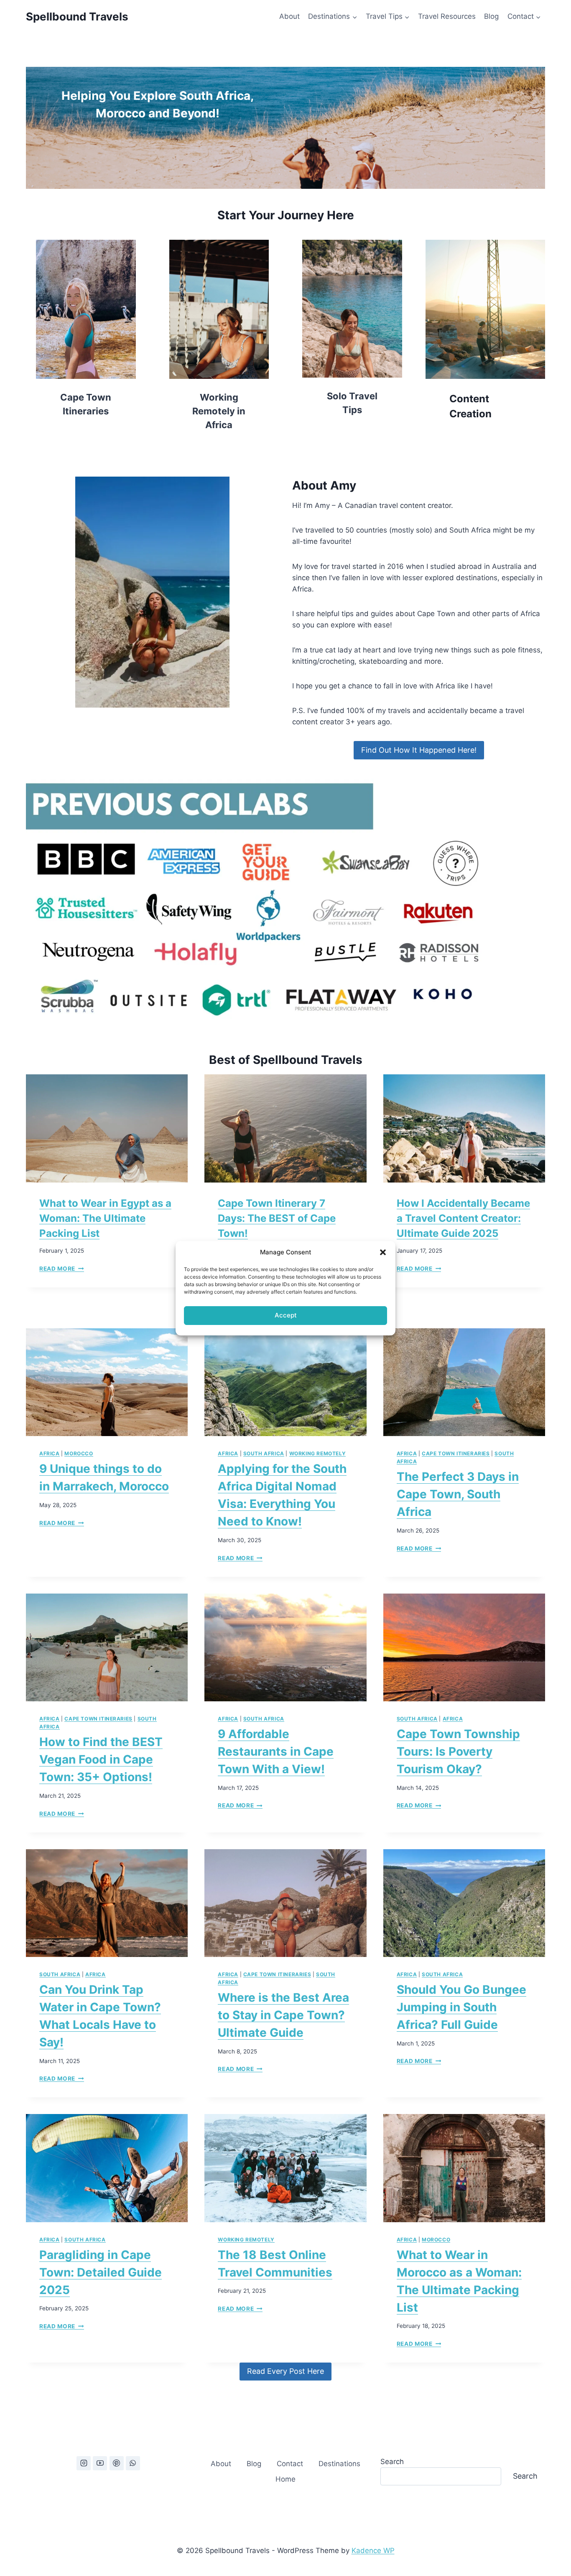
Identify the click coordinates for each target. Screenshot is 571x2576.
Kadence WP (373, 2551)
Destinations (339, 2464)
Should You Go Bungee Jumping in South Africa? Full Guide (461, 2007)
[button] (383, 1252)
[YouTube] (100, 2463)
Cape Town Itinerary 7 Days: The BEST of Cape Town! (277, 1218)
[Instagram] (84, 2463)
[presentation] (107, 1128)
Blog (491, 16)
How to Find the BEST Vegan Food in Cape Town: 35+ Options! (101, 1759)
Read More (62, 1269)
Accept (286, 1315)
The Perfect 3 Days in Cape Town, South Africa (458, 1494)
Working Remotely (318, 1453)
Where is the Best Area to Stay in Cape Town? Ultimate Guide (283, 2015)
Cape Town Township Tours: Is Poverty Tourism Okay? (458, 1751)
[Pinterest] (117, 2463)
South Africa (264, 1453)
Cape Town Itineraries (456, 1453)
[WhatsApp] (133, 2463)
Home (285, 2479)
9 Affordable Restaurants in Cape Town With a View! (276, 1751)
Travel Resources (447, 16)
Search (392, 2462)
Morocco (79, 1453)
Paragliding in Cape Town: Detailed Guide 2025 (101, 2272)
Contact (290, 2464)
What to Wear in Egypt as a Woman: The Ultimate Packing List (105, 1218)
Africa (50, 1453)
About (289, 16)
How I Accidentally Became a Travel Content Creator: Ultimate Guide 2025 (463, 1218)
